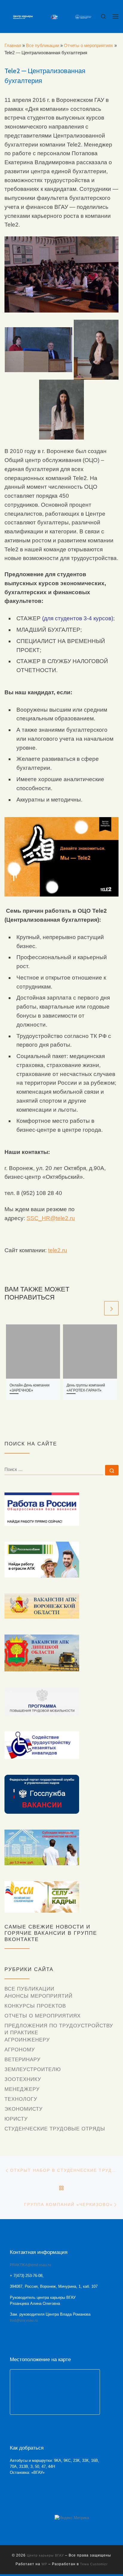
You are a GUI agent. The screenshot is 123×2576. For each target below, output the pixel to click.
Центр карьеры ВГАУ (45, 2555)
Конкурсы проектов (35, 2006)
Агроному (20, 2050)
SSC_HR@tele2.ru (51, 1218)
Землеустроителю (33, 2069)
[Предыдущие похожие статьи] (96, 1308)
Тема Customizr (94, 2564)
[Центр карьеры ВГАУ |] (52, 16)
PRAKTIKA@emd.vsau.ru (30, 2265)
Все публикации (43, 45)
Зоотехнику (23, 2079)
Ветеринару (23, 2060)
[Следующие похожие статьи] (111, 1308)
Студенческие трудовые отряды (55, 2129)
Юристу (16, 2119)
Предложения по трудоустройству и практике (59, 2029)
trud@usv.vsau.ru (24, 2320)
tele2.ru (58, 1250)
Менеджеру (22, 2089)
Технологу (21, 2099)
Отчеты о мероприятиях (89, 45)
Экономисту (24, 2109)
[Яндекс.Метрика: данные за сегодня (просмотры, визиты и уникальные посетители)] (72, 2518)
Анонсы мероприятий (39, 1996)
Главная (13, 45)
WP (44, 2564)
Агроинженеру (27, 2040)
